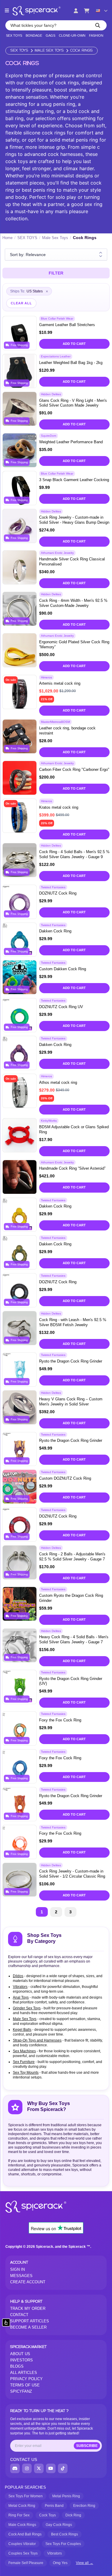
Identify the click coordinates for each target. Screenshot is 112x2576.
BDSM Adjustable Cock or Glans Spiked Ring (74, 1129)
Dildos (18, 1976)
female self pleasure (26, 2563)
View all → (85, 2563)
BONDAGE (34, 36)
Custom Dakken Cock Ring (63, 969)
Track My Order (28, 2308)
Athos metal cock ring (58, 1082)
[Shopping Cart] (87, 11)
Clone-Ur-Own (72, 36)
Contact (19, 2315)
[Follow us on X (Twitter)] (39, 2468)
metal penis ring (66, 2496)
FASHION (96, 36)
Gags (50, 36)
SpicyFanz (21, 2391)
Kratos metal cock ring (59, 807)
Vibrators (20, 1987)
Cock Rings (81, 51)
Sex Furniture (24, 2062)
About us (20, 2354)
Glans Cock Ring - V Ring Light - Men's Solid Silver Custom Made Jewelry (73, 403)
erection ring (84, 2506)
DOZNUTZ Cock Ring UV (61, 1007)
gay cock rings (59, 2525)
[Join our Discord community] (15, 2468)
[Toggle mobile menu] (7, 11)
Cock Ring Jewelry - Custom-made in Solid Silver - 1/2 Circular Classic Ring (72, 1874)
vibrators (55, 2553)
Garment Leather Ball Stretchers (67, 325)
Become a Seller (28, 2327)
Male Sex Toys (49, 51)
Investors (22, 2360)
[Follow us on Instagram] (27, 2468)
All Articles (24, 2373)
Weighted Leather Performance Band (71, 442)
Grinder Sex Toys (27, 2008)
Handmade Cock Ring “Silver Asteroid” (72, 1168)
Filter (56, 273)
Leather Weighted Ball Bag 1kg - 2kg (71, 363)
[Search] (98, 25)
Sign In (17, 2269)
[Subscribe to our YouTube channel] (51, 2468)
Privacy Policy (26, 2379)
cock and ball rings (25, 2534)
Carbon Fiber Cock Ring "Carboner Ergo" (74, 769)
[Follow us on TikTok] (63, 2468)
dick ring (73, 2515)
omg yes (60, 2563)
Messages (21, 2276)
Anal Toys (21, 1997)
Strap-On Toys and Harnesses (37, 2040)
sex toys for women (26, 2496)
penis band (54, 2506)
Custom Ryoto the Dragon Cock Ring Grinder (71, 1598)
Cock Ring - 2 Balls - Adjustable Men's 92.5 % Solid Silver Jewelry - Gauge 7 (72, 1557)
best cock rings (65, 2534)
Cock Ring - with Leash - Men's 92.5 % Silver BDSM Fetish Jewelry (73, 1322)
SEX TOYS (14, 36)
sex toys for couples (63, 2544)
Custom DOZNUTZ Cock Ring (65, 1478)
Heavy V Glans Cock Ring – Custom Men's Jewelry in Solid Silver (71, 1402)
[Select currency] (102, 11)
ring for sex (19, 2515)
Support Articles (30, 2321)
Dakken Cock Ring (55, 931)
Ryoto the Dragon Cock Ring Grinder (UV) (71, 1681)
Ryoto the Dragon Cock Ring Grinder (71, 1361)
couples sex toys (23, 2553)
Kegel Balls (22, 2030)
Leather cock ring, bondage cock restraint (67, 731)
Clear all (21, 303)
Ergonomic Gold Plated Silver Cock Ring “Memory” (74, 644)
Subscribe (87, 2446)
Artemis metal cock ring (60, 683)
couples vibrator (22, 2544)
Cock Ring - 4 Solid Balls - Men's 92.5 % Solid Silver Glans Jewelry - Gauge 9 (74, 854)
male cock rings (22, 2525)
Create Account (28, 2282)
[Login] (76, 11)
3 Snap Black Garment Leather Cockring (74, 480)
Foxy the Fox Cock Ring (60, 1720)
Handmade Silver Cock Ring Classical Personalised (72, 562)
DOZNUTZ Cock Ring (58, 893)
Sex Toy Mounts (26, 2073)
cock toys (47, 2515)
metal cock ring (22, 2506)
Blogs (17, 2366)
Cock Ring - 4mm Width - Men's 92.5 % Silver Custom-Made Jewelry (73, 603)
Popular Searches (25, 2487)
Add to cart (74, 344)
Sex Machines (24, 2051)
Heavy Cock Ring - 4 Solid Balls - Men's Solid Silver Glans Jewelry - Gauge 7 (74, 1639)
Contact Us (24, 2459)
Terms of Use (25, 2385)
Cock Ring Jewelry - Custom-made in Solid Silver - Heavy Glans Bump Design (74, 520)
